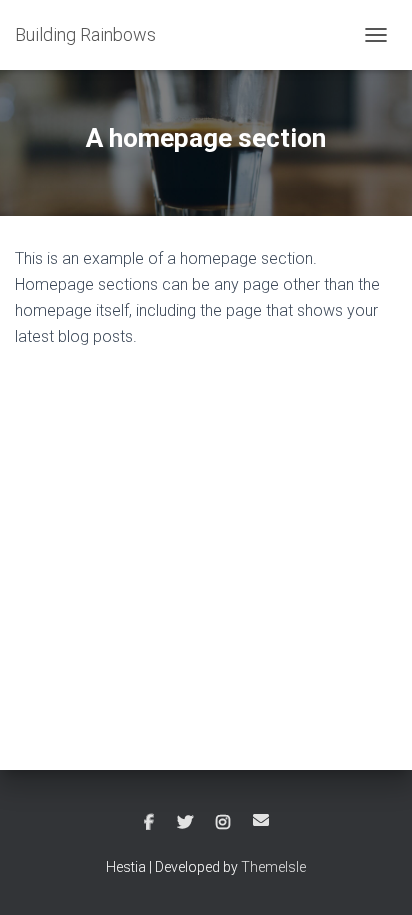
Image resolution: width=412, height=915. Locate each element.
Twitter (185, 823)
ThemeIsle (273, 867)
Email (261, 820)
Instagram (223, 823)
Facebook (149, 823)
